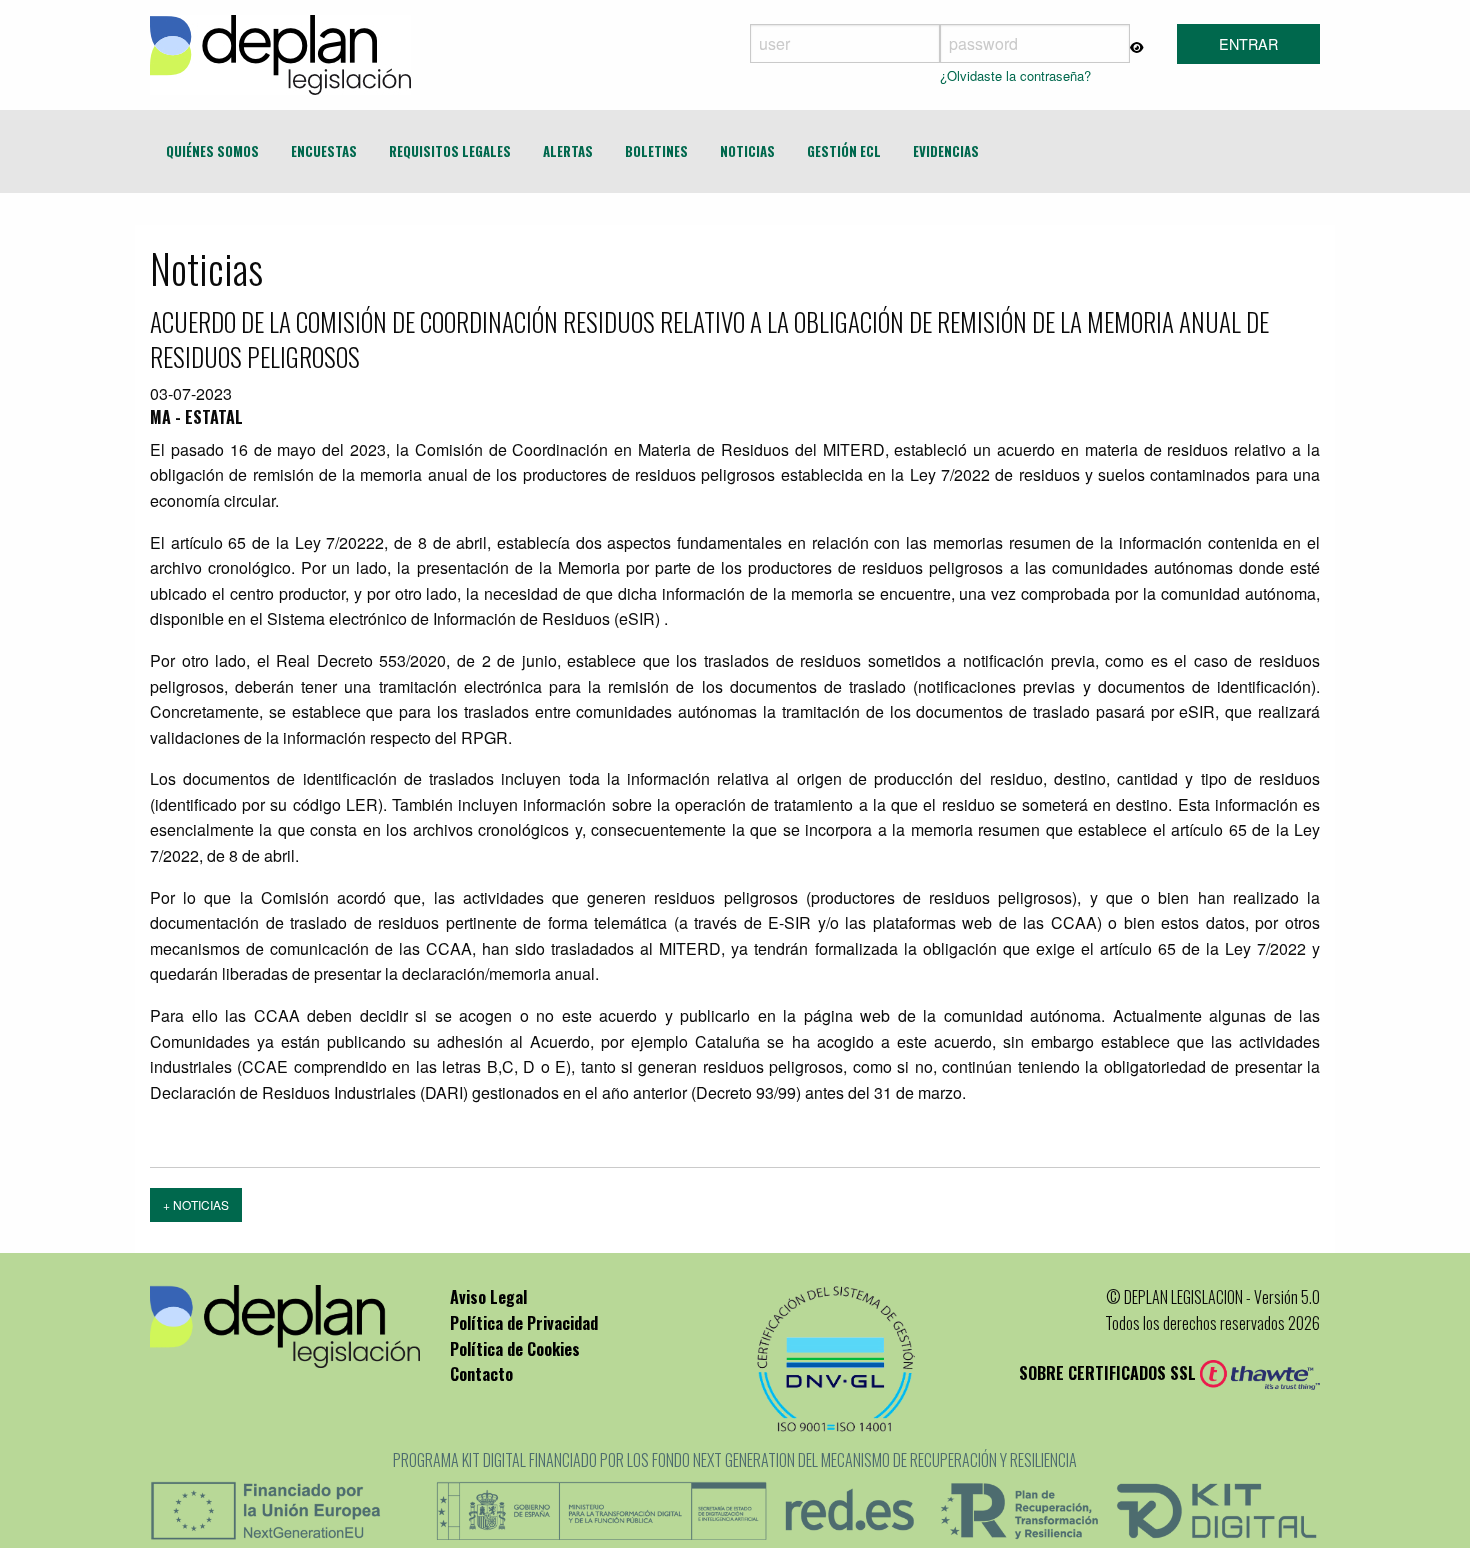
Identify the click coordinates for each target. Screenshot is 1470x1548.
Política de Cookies (515, 1349)
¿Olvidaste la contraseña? (1015, 75)
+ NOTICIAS (196, 1204)
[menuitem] (212, 151)
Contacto (481, 1374)
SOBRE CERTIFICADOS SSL (1109, 1373)
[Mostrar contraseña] (1137, 46)
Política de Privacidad (524, 1323)
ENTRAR (1248, 43)
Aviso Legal (488, 1297)
